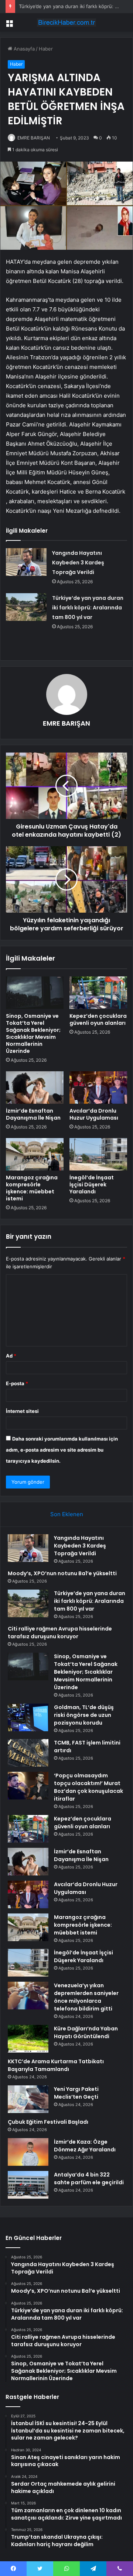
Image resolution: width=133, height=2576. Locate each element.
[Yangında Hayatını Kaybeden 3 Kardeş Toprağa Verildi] (26, 562)
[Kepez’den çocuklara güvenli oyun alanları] (98, 993)
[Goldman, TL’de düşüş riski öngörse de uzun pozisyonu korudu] (28, 1717)
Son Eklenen (67, 1514)
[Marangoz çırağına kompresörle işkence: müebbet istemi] (35, 1154)
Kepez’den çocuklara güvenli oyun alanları (98, 1019)
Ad (11, 1356)
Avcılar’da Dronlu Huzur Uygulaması (94, 1114)
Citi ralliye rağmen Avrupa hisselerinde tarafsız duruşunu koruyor (60, 1633)
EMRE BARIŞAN (34, 138)
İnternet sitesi (22, 1411)
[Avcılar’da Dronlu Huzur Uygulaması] (98, 1088)
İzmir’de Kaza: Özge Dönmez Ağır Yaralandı (85, 2146)
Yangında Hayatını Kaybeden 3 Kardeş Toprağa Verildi (78, 563)
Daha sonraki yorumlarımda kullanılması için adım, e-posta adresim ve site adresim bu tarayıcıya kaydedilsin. (62, 1450)
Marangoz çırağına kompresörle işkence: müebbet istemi (32, 1188)
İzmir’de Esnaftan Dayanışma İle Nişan (33, 1114)
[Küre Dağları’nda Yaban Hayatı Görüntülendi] (28, 2039)
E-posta (17, 1383)
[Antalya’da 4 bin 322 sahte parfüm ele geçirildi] (28, 2185)
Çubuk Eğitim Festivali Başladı (48, 2122)
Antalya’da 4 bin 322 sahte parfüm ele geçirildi (89, 2179)
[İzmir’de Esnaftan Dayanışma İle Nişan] (35, 1088)
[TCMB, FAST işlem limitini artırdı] (28, 1753)
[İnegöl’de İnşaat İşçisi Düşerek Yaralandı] (98, 1154)
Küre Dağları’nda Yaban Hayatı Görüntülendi (86, 2032)
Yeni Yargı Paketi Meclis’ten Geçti (76, 2093)
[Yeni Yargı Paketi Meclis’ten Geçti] (28, 2099)
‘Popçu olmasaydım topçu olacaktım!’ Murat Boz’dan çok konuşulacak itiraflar (88, 1787)
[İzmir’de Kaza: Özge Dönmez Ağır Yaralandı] (28, 2152)
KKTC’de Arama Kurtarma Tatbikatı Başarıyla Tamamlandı (56, 2065)
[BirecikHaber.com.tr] (66, 23)
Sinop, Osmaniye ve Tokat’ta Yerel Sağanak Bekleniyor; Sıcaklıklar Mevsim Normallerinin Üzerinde (33, 1033)
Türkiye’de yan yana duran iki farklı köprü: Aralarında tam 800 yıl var (88, 608)
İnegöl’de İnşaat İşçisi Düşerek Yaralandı (92, 1185)
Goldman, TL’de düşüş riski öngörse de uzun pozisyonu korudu (84, 1715)
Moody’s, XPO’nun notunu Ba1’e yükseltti (62, 1573)
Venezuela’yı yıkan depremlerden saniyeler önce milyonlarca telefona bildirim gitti (86, 1997)
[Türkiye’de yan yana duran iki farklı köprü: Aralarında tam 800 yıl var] (26, 607)
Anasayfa (23, 49)
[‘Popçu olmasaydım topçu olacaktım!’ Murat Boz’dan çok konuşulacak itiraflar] (28, 1786)
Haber (46, 49)
